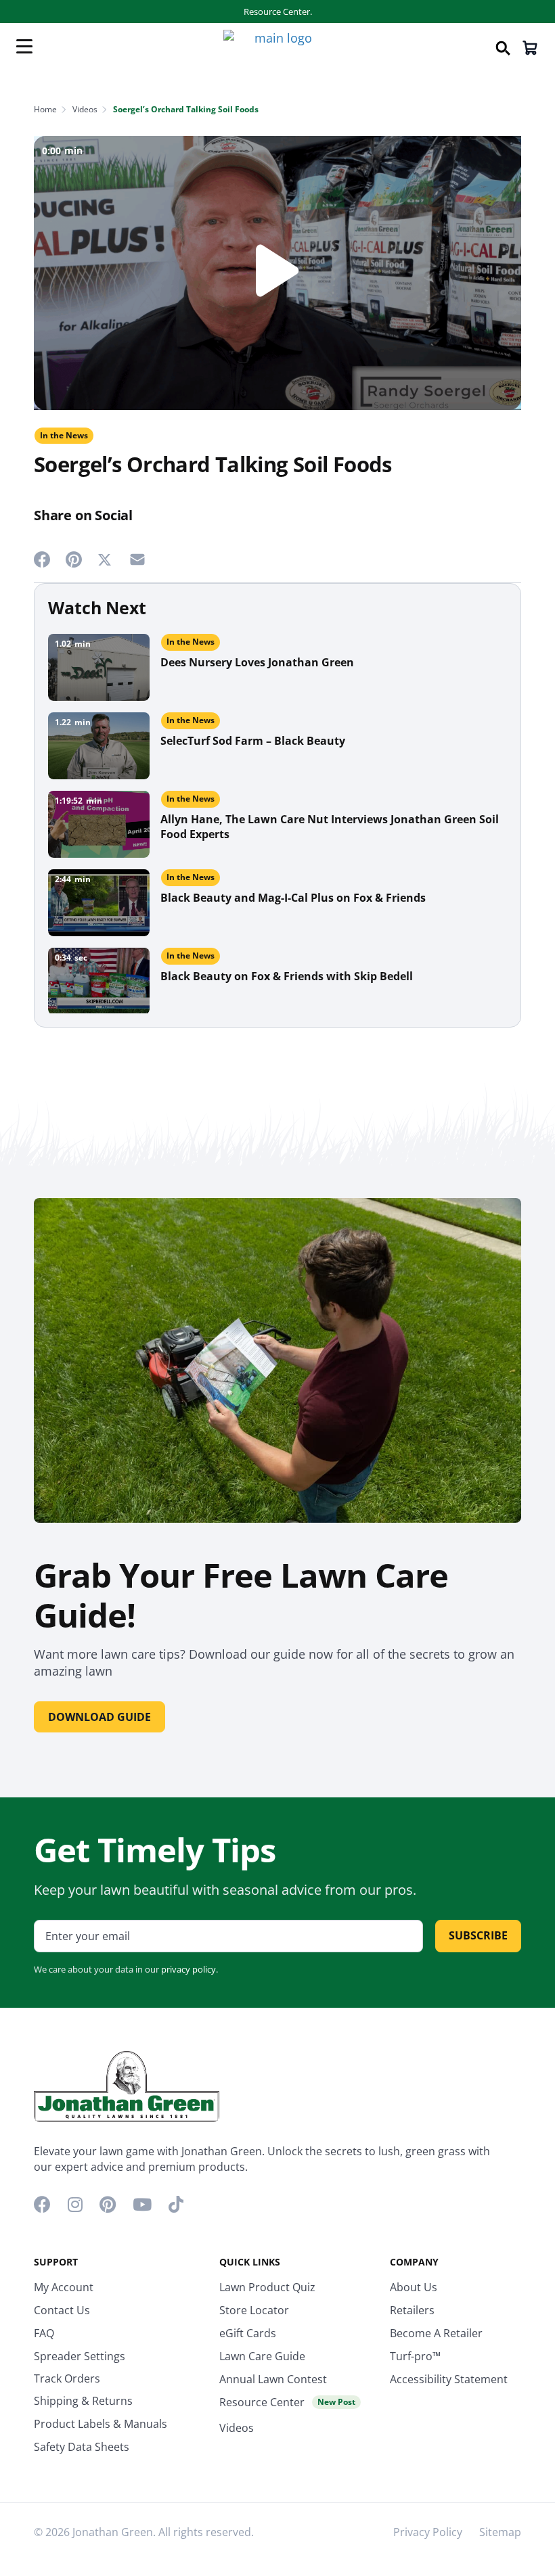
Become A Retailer (436, 2333)
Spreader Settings (80, 2356)
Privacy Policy (428, 2532)
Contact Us (62, 2310)
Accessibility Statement (449, 2379)
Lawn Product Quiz (267, 2287)
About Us (414, 2287)
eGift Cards (248, 2333)
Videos (85, 109)
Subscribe (478, 1935)
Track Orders (67, 2378)
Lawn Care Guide (262, 2356)
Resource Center (287, 2402)
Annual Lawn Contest (273, 2379)
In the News (64, 435)
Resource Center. (278, 11)
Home (45, 109)
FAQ (44, 2333)
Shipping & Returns (83, 2401)
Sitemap (500, 2532)
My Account (64, 2287)
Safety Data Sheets (82, 2447)
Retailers (412, 2310)
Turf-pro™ (415, 2356)
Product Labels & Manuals (101, 2424)
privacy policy (188, 1969)
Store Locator (254, 2310)
